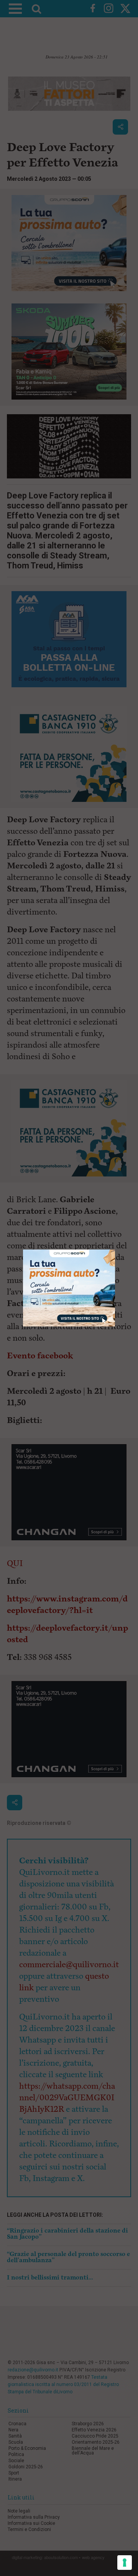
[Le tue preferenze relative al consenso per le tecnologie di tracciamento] (125, 2563)
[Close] (115, 1250)
